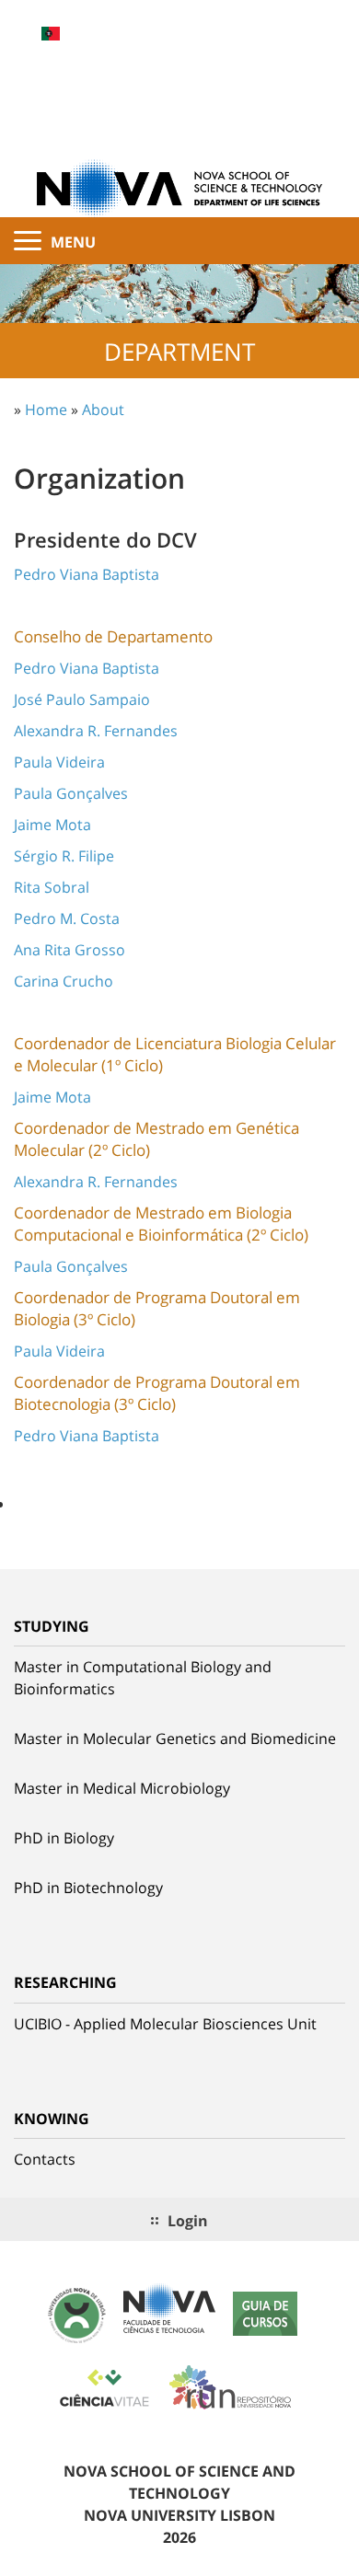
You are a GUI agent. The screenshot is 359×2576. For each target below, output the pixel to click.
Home (46, 410)
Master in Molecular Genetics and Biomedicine (175, 1739)
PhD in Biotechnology (88, 1888)
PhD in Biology (64, 1838)
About (103, 410)
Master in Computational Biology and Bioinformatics (143, 1678)
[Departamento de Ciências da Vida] (179, 187)
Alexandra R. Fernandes (96, 731)
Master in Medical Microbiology (122, 1788)
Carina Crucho (64, 981)
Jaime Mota (52, 825)
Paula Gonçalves (71, 793)
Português (51, 34)
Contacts (45, 2159)
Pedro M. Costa (67, 918)
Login (188, 2221)
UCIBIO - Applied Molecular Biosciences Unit (165, 2024)
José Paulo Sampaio (82, 699)
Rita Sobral (52, 887)
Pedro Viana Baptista (87, 574)
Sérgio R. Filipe (64, 856)
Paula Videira (59, 762)
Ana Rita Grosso (69, 950)
